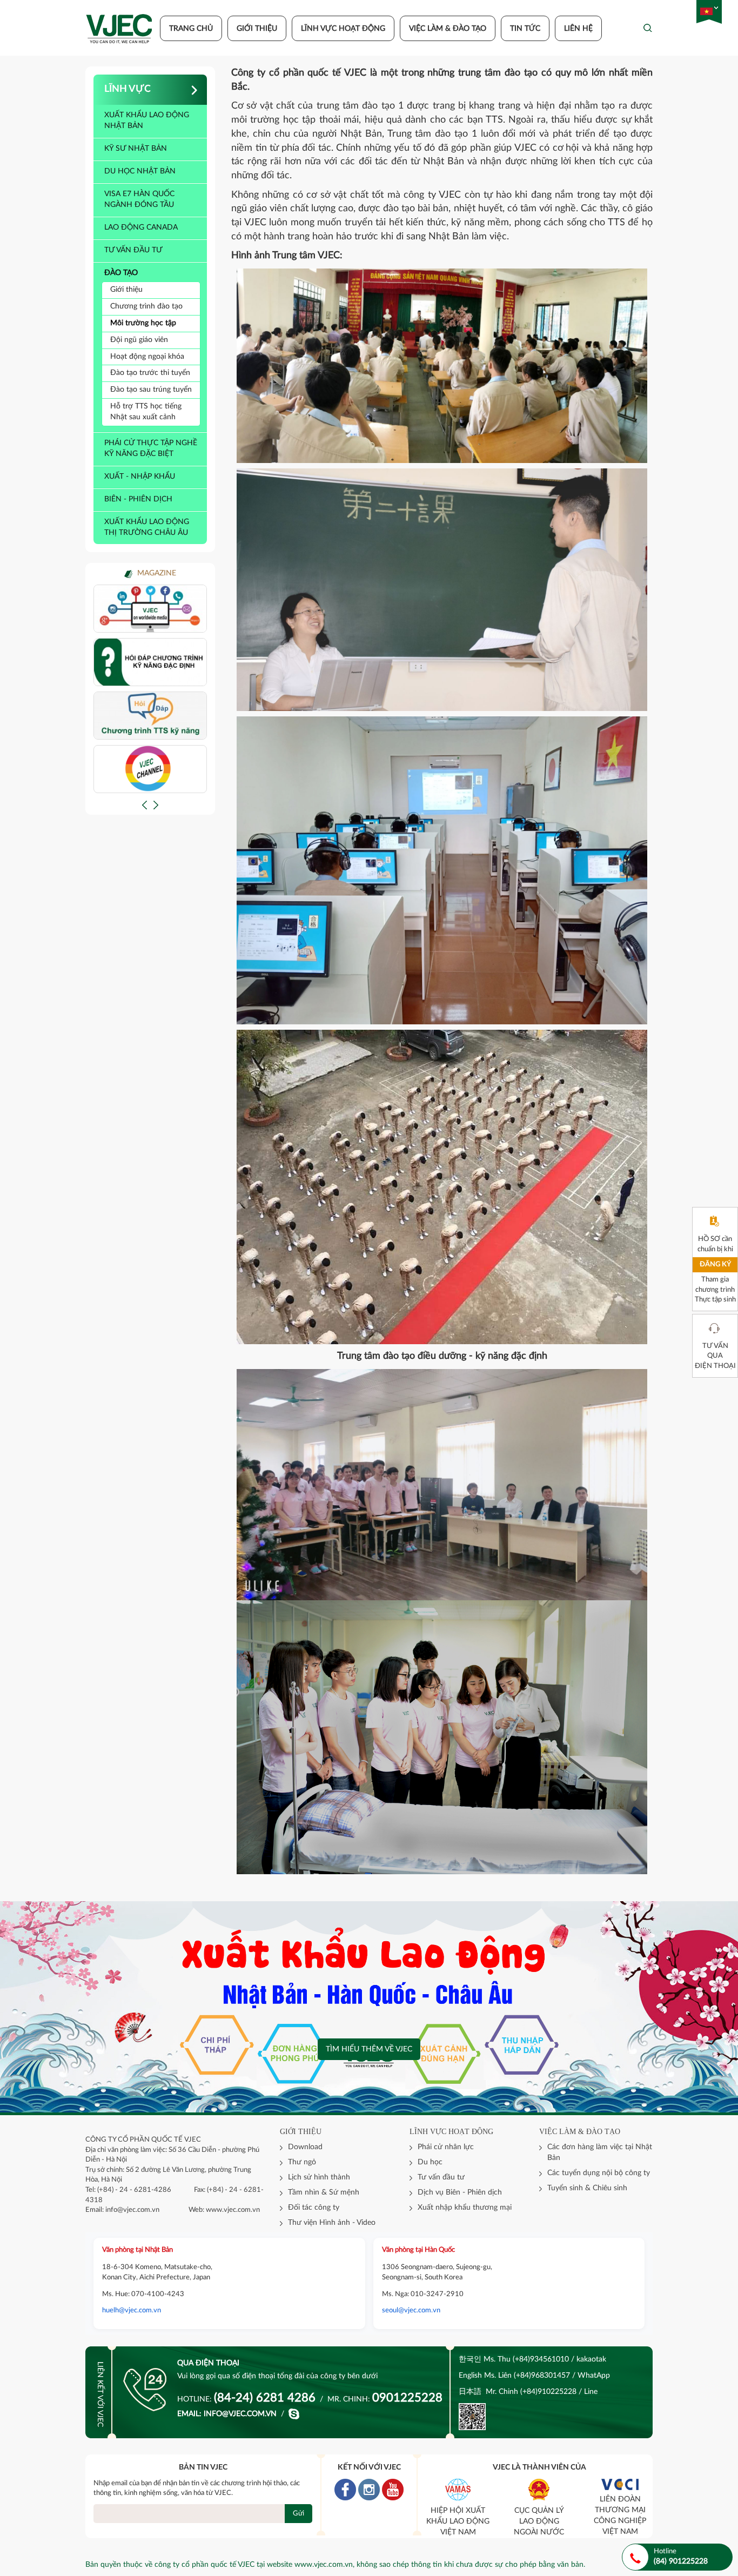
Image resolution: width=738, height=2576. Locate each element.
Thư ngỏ (302, 2162)
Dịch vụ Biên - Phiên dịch (460, 2192)
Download (305, 2147)
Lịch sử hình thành (319, 2177)
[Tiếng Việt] (706, 12)
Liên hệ (578, 29)
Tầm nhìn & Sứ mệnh (324, 2192)
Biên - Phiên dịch (138, 499)
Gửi (298, 2514)
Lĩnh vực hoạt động (343, 29)
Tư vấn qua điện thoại (715, 1356)
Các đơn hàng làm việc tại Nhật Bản (600, 2152)
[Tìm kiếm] (648, 28)
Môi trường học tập (143, 323)
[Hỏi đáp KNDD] (150, 662)
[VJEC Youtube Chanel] (150, 769)
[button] (145, 805)
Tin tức (525, 29)
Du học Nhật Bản (140, 171)
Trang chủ (191, 29)
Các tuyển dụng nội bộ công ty (599, 2173)
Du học (430, 2162)
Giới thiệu (257, 29)
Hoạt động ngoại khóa (147, 357)
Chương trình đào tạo (146, 306)
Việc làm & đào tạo (448, 29)
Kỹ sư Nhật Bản (136, 149)
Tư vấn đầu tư (133, 250)
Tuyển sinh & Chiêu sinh (587, 2188)
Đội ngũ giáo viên (139, 340)
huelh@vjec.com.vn (132, 2310)
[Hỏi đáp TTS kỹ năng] (150, 715)
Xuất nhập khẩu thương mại (465, 2208)
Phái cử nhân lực (446, 2147)
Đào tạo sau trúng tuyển (151, 390)
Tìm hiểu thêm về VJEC (369, 2049)
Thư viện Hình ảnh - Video (332, 2223)
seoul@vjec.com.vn (411, 2310)
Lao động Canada (141, 227)
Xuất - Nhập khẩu (140, 477)
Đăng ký (715, 1264)
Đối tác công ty (314, 2208)
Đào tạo (121, 273)
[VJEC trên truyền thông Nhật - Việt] (150, 608)
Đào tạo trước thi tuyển (150, 373)
